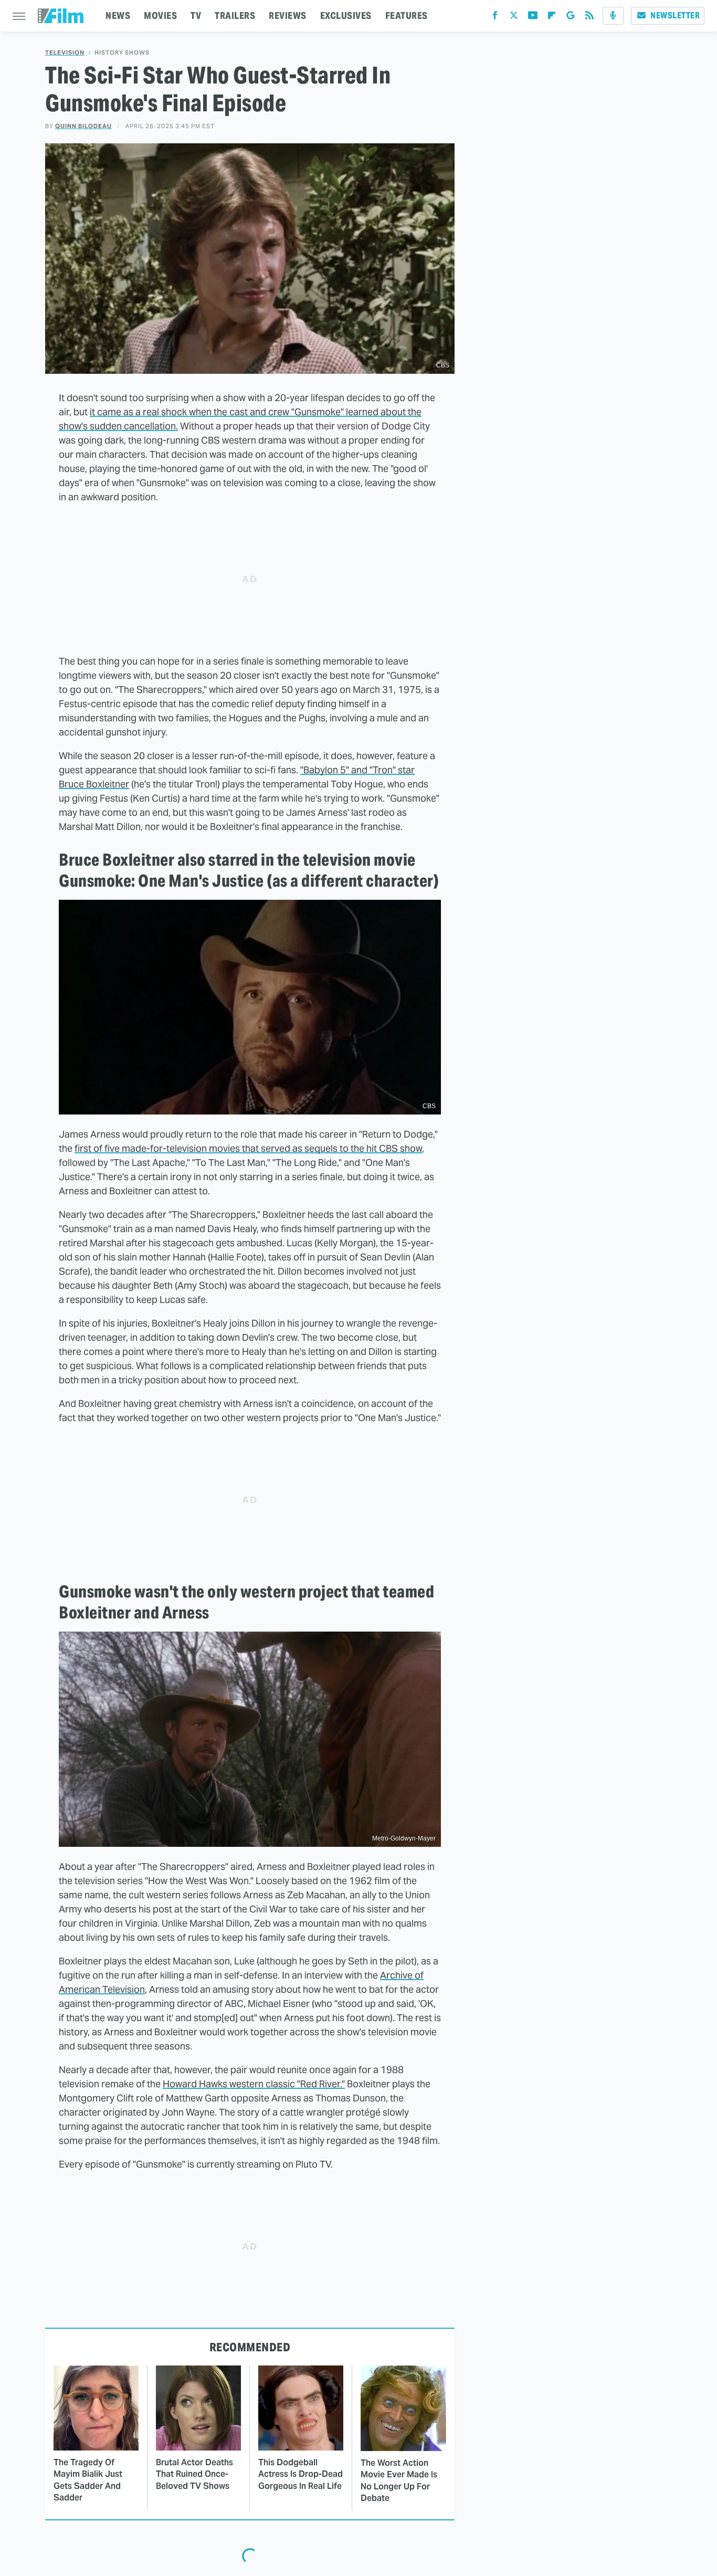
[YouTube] (533, 18)
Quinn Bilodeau (83, 126)
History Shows (122, 53)
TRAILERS (235, 15)
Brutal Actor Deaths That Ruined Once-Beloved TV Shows (194, 2474)
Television (65, 53)
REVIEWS (288, 15)
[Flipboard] (552, 18)
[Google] (571, 18)
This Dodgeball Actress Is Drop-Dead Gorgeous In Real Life (300, 2474)
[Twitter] (514, 18)
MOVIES (160, 15)
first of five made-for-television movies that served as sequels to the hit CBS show (248, 1148)
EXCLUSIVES (346, 15)
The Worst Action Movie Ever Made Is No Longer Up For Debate (399, 2480)
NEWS (118, 15)
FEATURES (407, 15)
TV (196, 15)
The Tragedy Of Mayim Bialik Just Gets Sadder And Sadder (88, 2480)
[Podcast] (613, 16)
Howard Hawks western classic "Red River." (254, 2084)
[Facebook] (495, 18)
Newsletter (675, 15)
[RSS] (589, 18)
